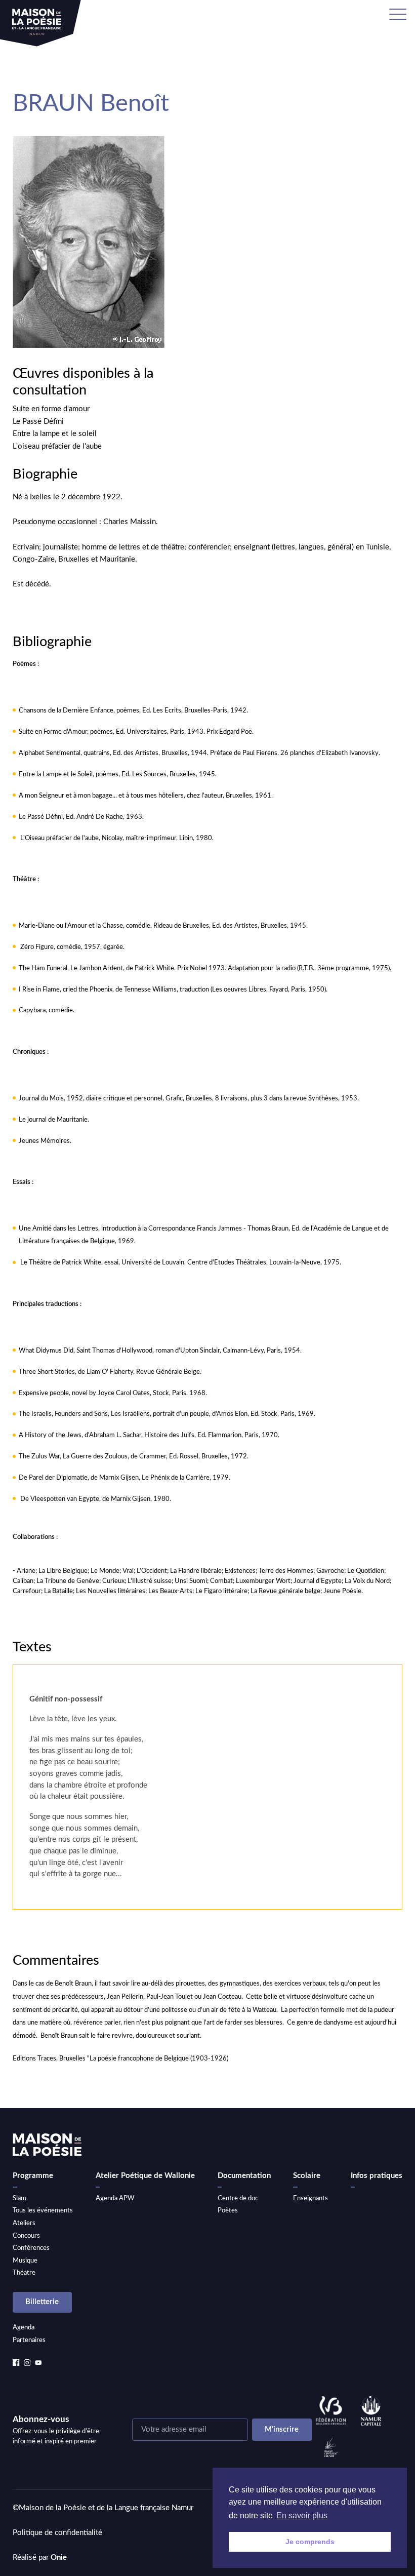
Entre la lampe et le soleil (55, 434)
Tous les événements (43, 2210)
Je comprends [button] (310, 2542)
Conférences (31, 2248)
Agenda (24, 2327)
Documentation (244, 2176)
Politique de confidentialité (57, 2533)
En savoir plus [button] (302, 2515)
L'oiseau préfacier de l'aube (57, 446)
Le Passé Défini (38, 422)
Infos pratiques (377, 2176)
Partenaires (29, 2340)
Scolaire (307, 2176)
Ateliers (24, 2223)
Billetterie (42, 2302)
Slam (19, 2198)
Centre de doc (238, 2198)
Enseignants (310, 2198)
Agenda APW (115, 2198)
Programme (33, 2176)
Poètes (228, 2210)
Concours (26, 2236)
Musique (25, 2261)
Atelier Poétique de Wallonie (145, 2176)
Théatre (24, 2273)
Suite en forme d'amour (51, 409)
